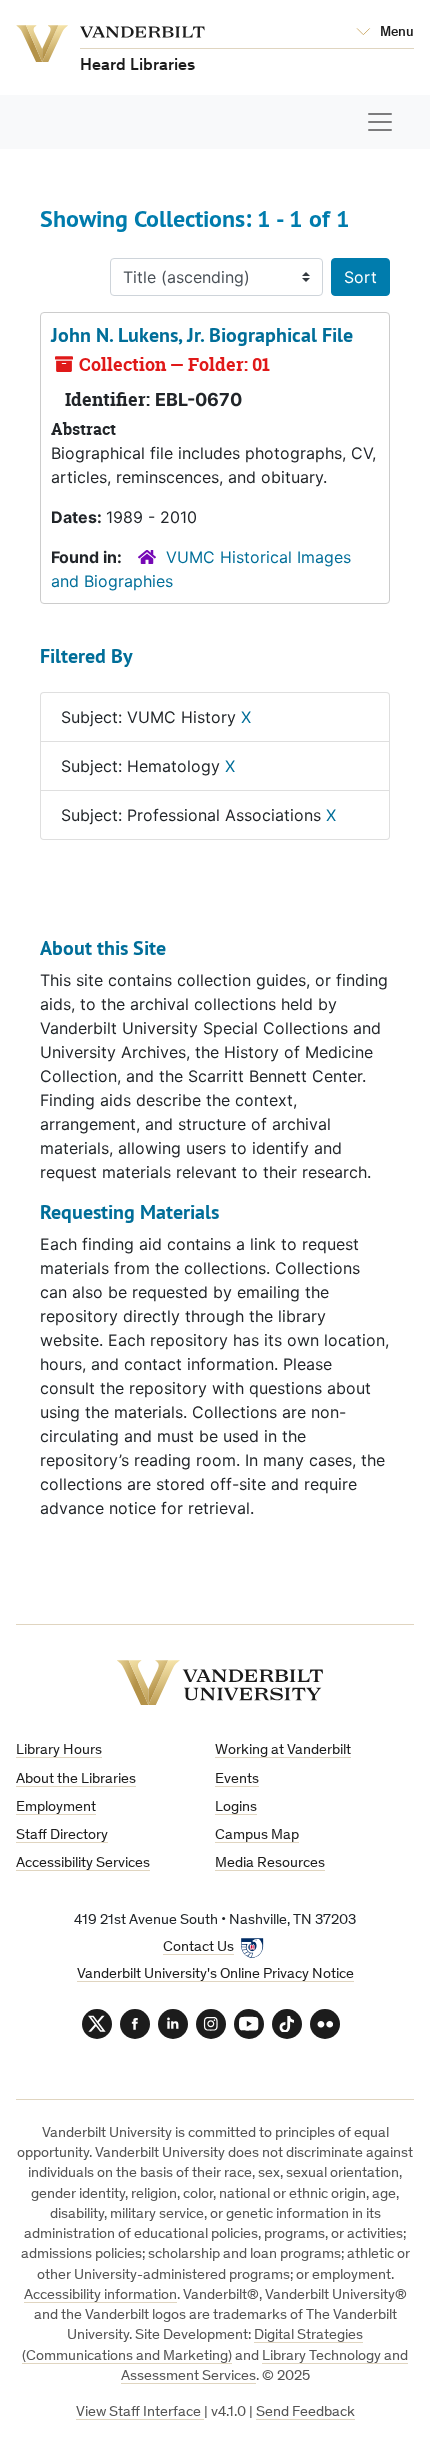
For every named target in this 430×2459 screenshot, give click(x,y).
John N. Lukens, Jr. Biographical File (202, 335)
